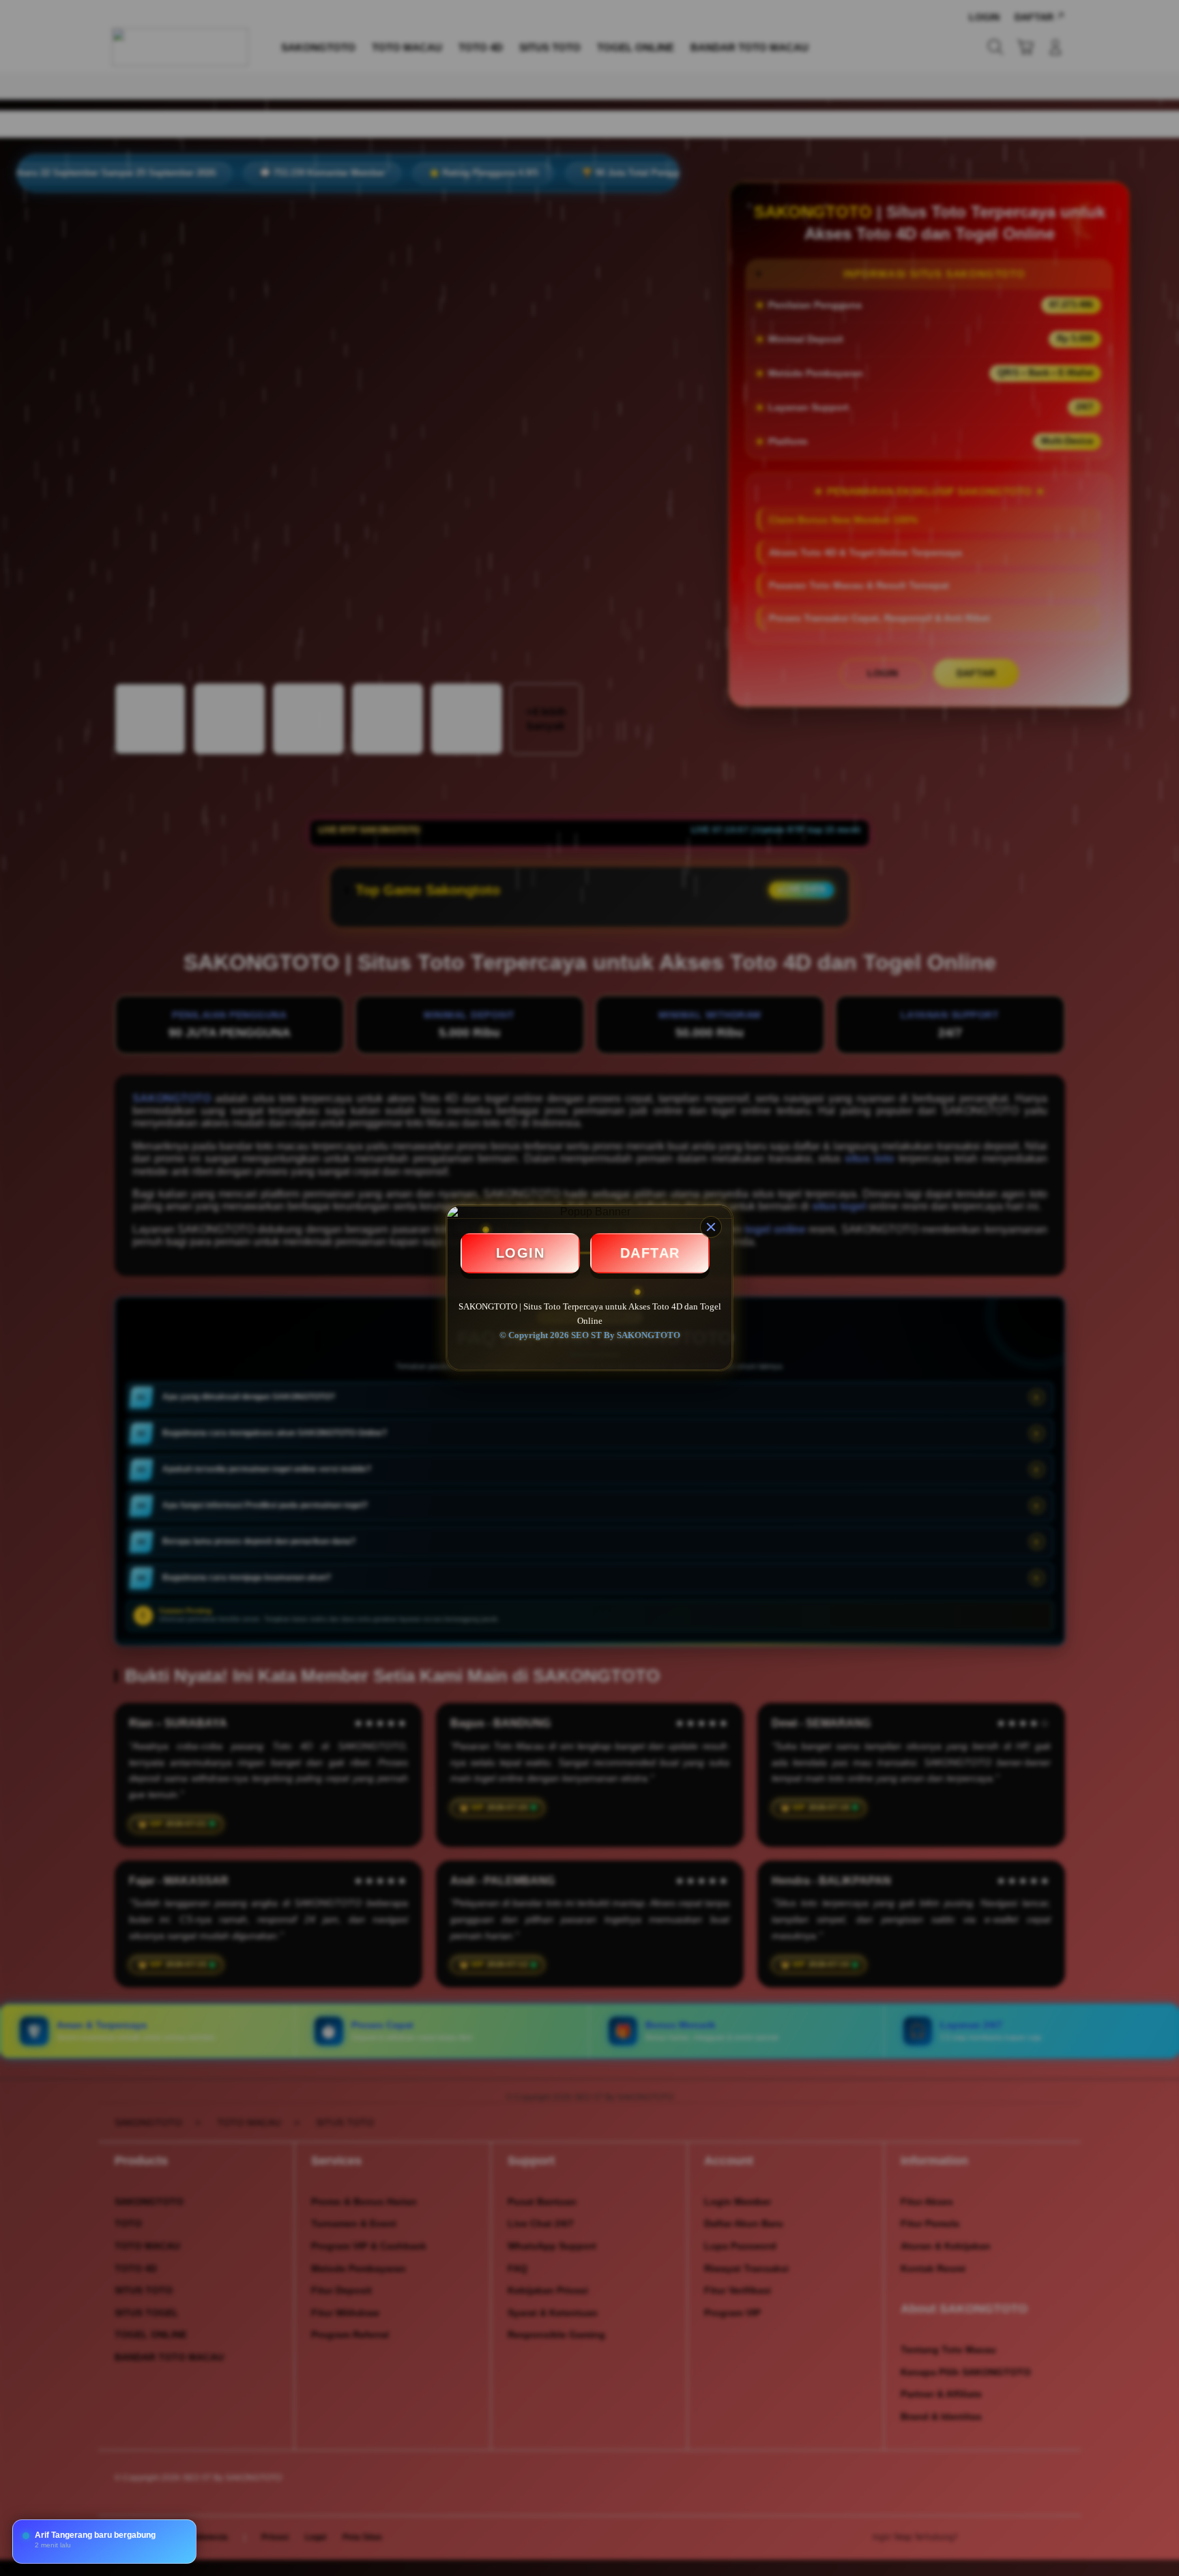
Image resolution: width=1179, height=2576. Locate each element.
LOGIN (521, 1253)
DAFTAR (650, 1253)
